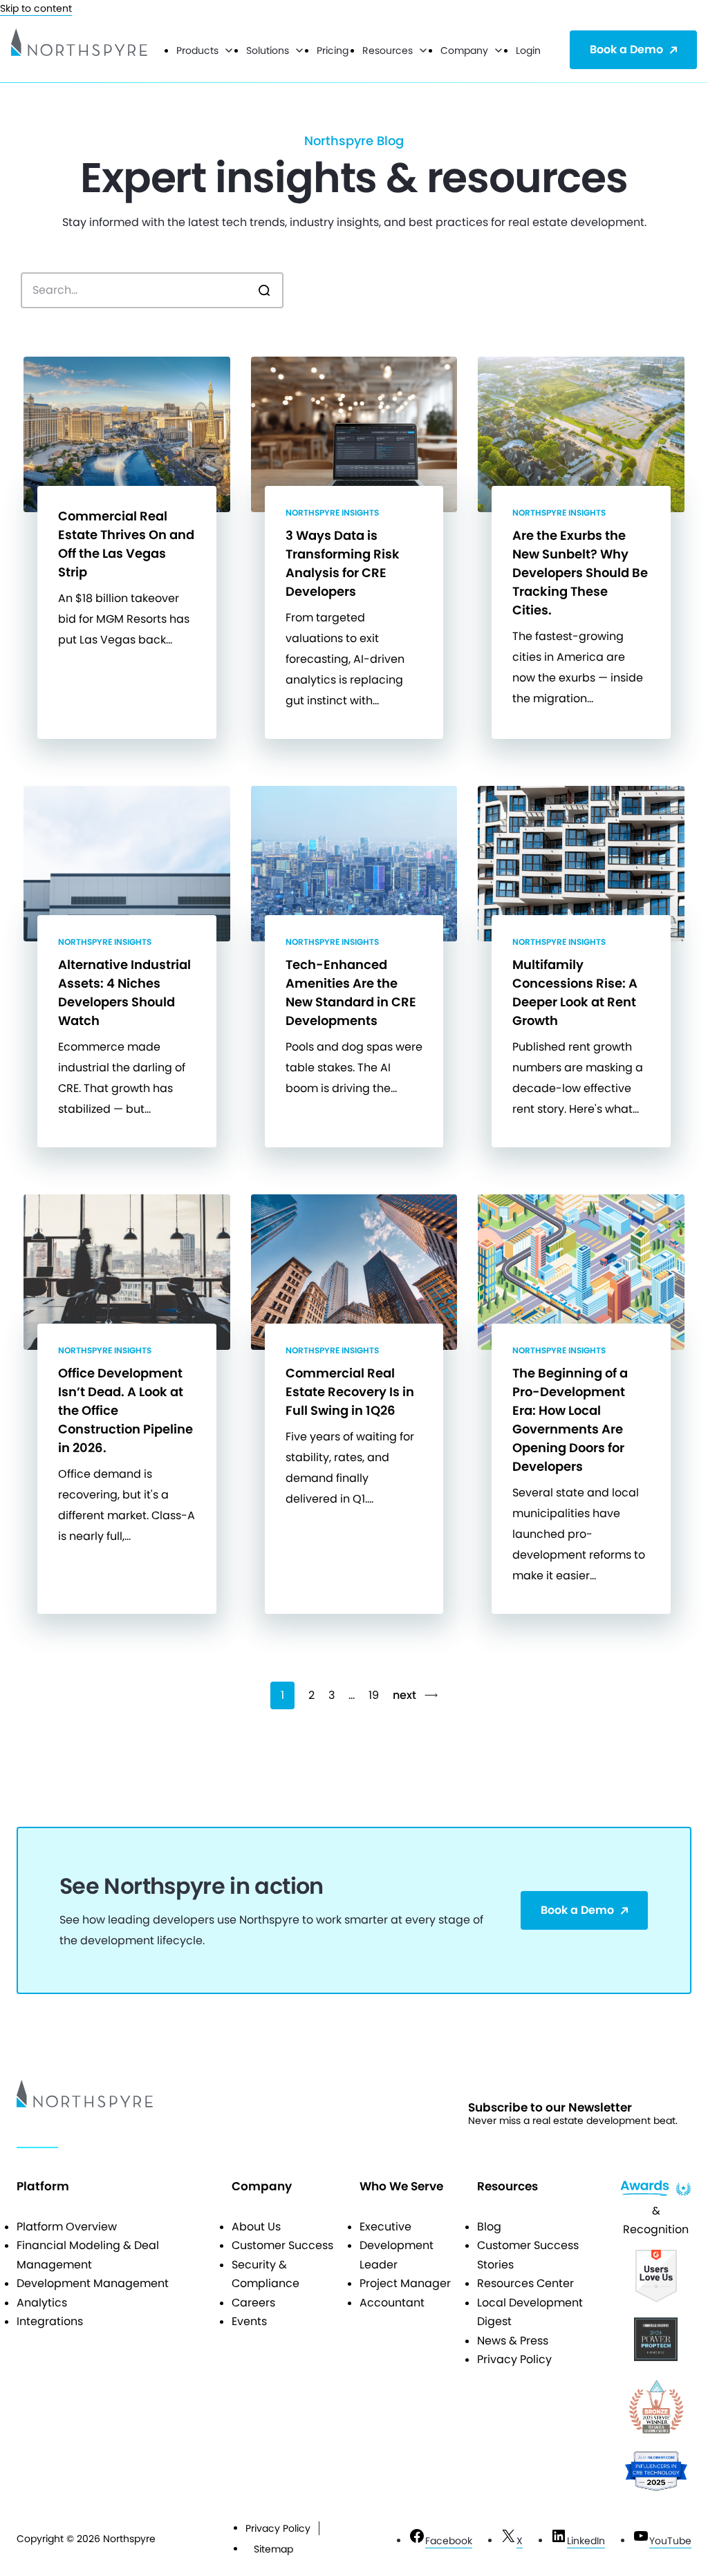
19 (374, 1695)
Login (528, 50)
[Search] (264, 290)
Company (464, 50)
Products (197, 50)
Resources (388, 50)
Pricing (333, 50)
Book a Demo (626, 49)
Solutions (268, 50)
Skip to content (36, 8)
